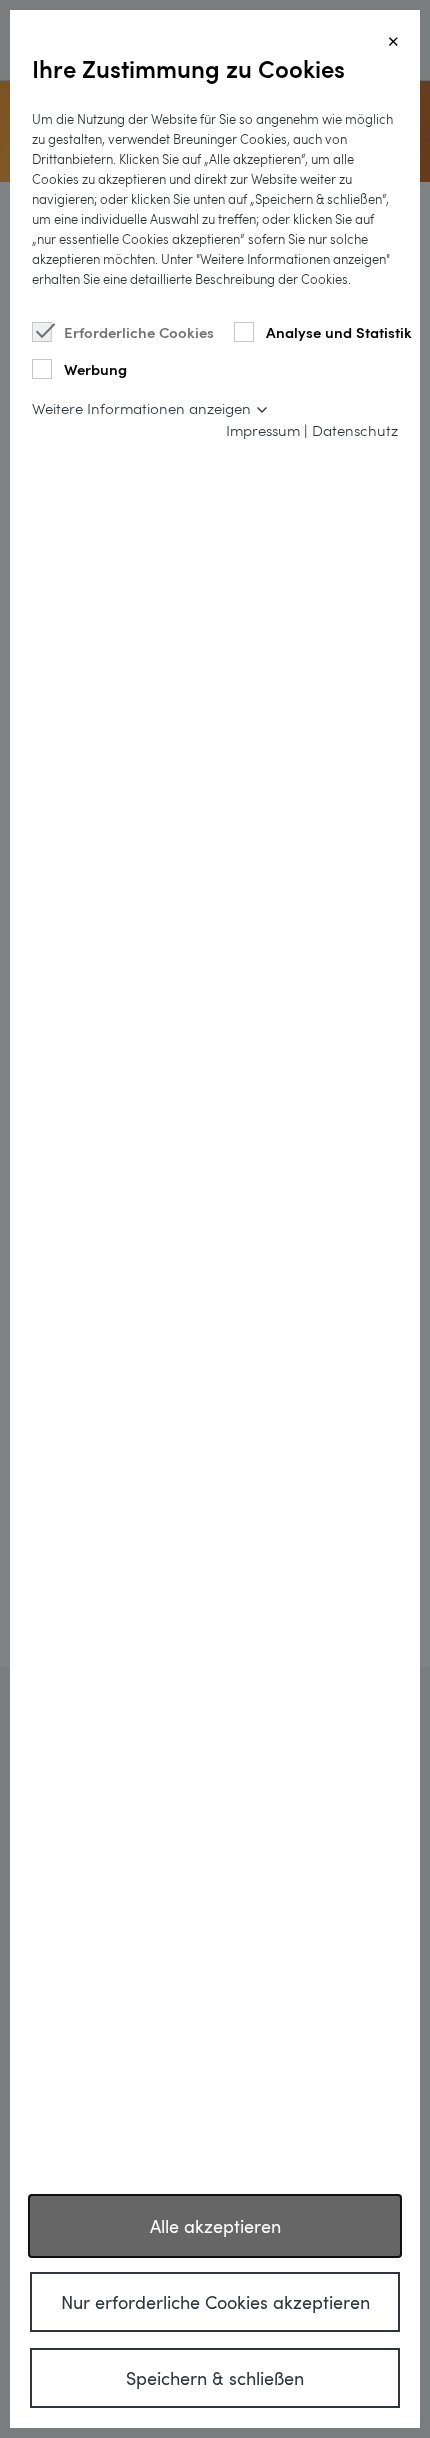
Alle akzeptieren (215, 2226)
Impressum (263, 430)
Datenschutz (355, 430)
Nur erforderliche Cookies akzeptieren (215, 2302)
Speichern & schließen (215, 2378)
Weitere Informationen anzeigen (141, 408)
